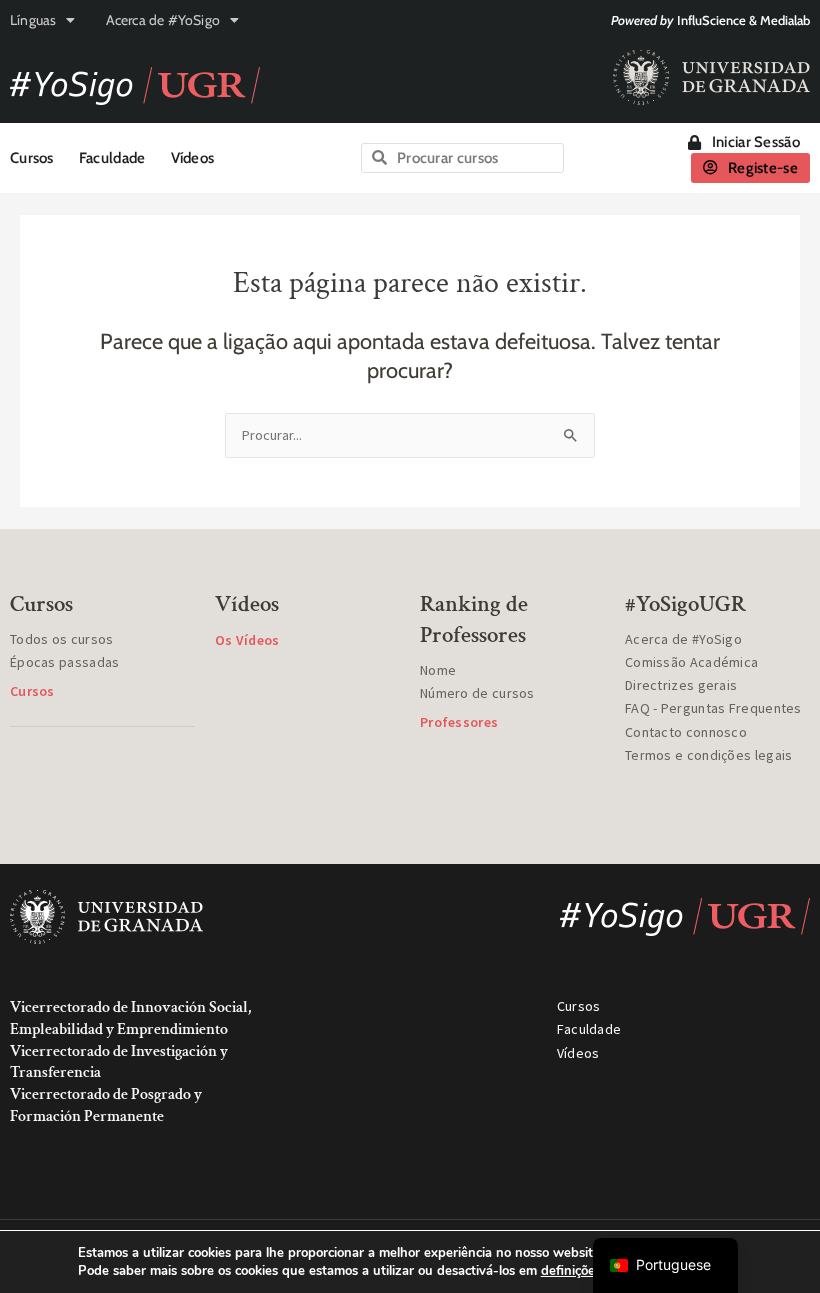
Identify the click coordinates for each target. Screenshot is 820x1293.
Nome (438, 670)
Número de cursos (477, 693)
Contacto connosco (686, 732)
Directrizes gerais (681, 685)
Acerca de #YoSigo (163, 20)
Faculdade (112, 158)
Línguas (33, 20)
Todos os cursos (62, 639)
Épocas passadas (65, 662)
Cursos (32, 158)
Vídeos (193, 158)
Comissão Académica (691, 662)
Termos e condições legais (709, 755)
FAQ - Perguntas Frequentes (713, 708)
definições (571, 1271)
